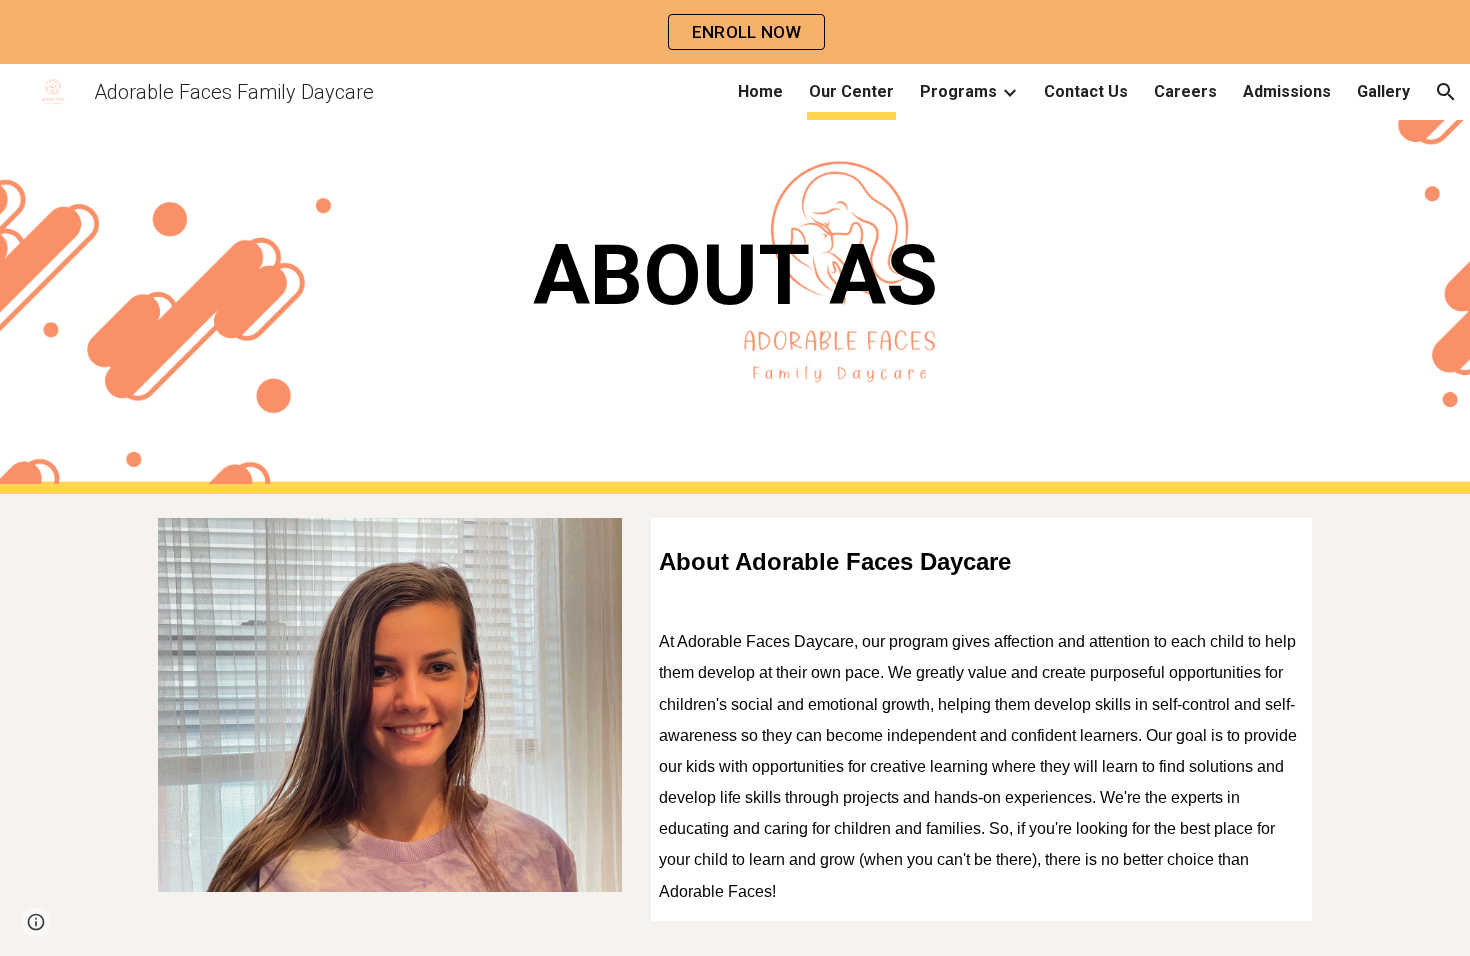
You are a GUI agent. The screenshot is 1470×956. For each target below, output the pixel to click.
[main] (735, 307)
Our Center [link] (851, 91)
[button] (1446, 92)
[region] (735, 32)
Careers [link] (1185, 91)
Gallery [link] (1383, 91)
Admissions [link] (1287, 91)
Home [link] (760, 91)
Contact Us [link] (1086, 91)
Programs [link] (958, 91)
